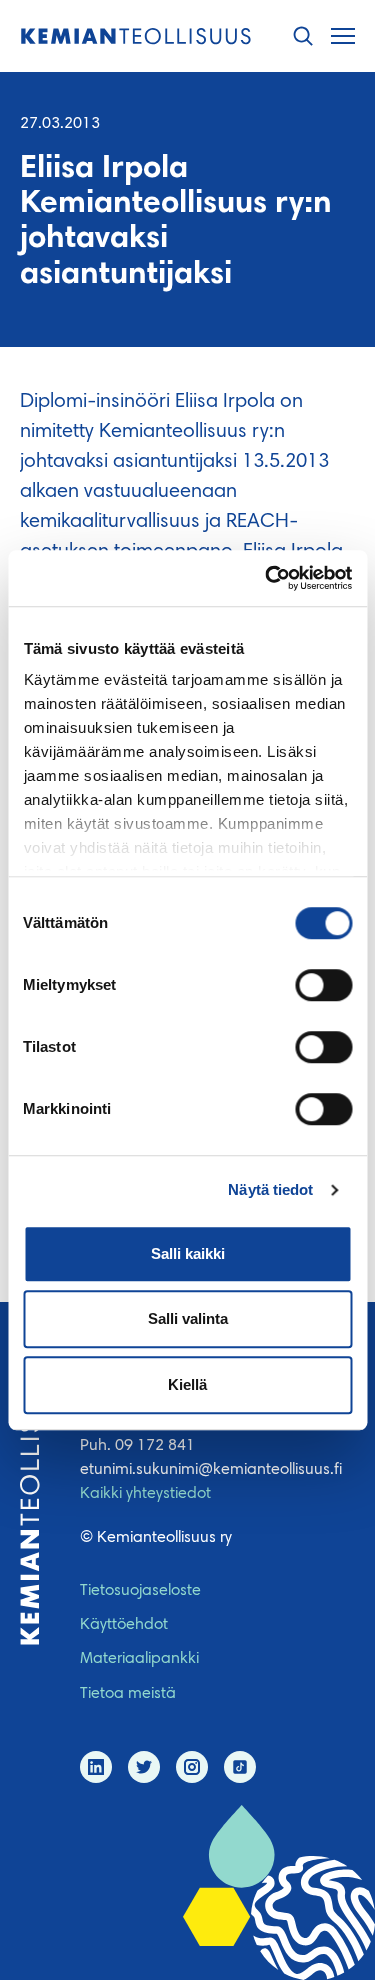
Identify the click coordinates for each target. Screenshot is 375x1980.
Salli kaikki (188, 1253)
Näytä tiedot (270, 1189)
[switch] (323, 985)
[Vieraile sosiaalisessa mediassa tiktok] (240, 1767)
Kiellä (187, 1384)
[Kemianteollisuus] (136, 36)
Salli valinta (188, 1318)
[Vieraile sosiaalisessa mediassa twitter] (144, 1767)
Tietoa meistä (128, 1694)
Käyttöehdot (124, 1625)
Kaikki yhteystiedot (145, 1494)
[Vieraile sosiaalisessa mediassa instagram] (192, 1767)
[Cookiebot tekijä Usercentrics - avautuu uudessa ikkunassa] (267, 578)
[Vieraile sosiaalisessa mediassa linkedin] (96, 1767)
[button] (303, 36)
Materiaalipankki (139, 1659)
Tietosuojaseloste (140, 1591)
